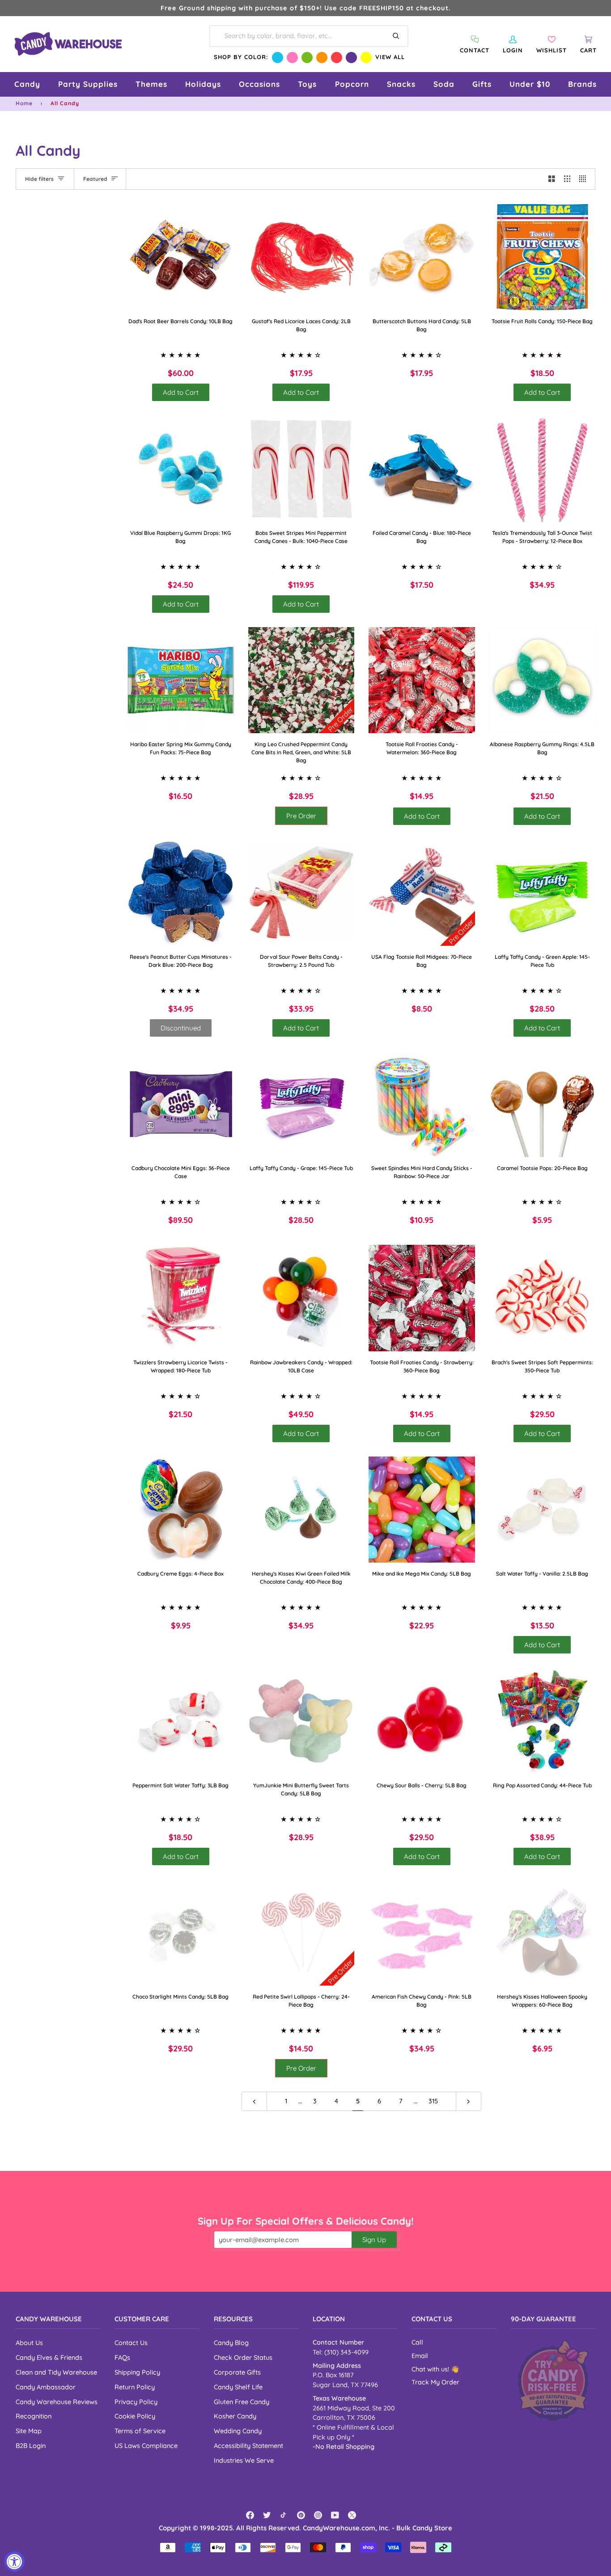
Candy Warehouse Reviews (57, 2402)
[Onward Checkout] (553, 2380)
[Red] (337, 58)
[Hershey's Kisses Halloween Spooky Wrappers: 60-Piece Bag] (543, 1933)
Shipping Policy (137, 2372)
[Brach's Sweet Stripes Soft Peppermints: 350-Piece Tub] (543, 1298)
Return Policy (135, 2387)
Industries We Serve (244, 2460)
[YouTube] (335, 2515)
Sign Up (374, 2240)
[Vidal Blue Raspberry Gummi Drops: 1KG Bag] (181, 469)
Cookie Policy (135, 2416)
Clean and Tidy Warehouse (56, 2372)
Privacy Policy (136, 2402)
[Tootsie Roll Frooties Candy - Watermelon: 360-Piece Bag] (422, 680)
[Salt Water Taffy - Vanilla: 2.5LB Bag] (543, 1510)
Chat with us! (431, 2369)
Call (417, 2342)
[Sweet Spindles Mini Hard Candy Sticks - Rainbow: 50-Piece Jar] (422, 1104)
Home (24, 103)
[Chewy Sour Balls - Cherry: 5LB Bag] (422, 1721)
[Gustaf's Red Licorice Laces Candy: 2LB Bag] (301, 257)
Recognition (34, 2416)
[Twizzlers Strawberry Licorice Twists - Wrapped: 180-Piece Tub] (181, 1298)
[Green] (307, 58)
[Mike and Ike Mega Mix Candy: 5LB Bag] (422, 1510)
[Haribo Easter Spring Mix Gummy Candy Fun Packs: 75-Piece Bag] (181, 680)
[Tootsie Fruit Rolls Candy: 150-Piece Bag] (543, 257)
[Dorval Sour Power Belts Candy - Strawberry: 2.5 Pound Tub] (301, 893)
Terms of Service (140, 2431)
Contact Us (131, 2343)
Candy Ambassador (46, 2387)
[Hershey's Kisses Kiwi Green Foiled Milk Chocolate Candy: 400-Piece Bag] (301, 1510)
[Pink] (292, 58)
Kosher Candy (235, 2416)
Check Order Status (243, 2357)
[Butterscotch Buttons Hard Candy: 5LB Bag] (422, 257)
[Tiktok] (284, 2515)
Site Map (29, 2431)
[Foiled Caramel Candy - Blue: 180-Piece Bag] (422, 469)
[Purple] (351, 58)
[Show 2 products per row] (552, 179)
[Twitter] (267, 2515)
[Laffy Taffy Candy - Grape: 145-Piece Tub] (301, 1104)
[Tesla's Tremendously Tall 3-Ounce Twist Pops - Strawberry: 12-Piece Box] (543, 469)
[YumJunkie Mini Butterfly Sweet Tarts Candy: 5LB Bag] (301, 1721)
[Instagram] (318, 2515)
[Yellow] (366, 58)
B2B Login (31, 2446)
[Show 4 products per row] (585, 179)
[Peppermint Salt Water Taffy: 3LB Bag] (181, 1721)
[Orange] (322, 58)
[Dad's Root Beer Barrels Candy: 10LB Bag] (181, 257)
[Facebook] (250, 2515)
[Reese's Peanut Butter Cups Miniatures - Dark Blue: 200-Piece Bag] (181, 893)
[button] (27, 84)
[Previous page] (254, 2101)
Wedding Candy (238, 2431)
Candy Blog (231, 2343)
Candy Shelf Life (238, 2387)
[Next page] (469, 2101)
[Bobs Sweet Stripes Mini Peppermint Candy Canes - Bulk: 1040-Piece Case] (301, 469)
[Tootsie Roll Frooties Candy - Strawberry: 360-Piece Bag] (422, 1298)
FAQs (122, 2357)
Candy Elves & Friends (49, 2357)
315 (433, 2101)
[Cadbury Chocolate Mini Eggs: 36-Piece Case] (181, 1104)
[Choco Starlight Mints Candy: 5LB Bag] (181, 1933)
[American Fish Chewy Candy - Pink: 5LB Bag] (422, 1933)
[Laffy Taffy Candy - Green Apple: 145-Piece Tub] (543, 893)
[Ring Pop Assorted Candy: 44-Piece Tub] (543, 1721)
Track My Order (435, 2382)
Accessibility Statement (248, 2446)
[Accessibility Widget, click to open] (15, 2561)
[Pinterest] (301, 2515)
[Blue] (278, 58)
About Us (29, 2343)
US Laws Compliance (146, 2446)
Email (420, 2356)
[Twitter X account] (352, 2515)
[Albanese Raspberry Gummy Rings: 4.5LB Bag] (543, 680)
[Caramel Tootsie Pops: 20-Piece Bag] (543, 1104)
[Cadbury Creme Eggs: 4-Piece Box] (181, 1510)
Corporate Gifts (237, 2372)
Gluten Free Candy (242, 2402)
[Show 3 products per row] (567, 179)
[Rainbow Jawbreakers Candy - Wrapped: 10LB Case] (301, 1298)
